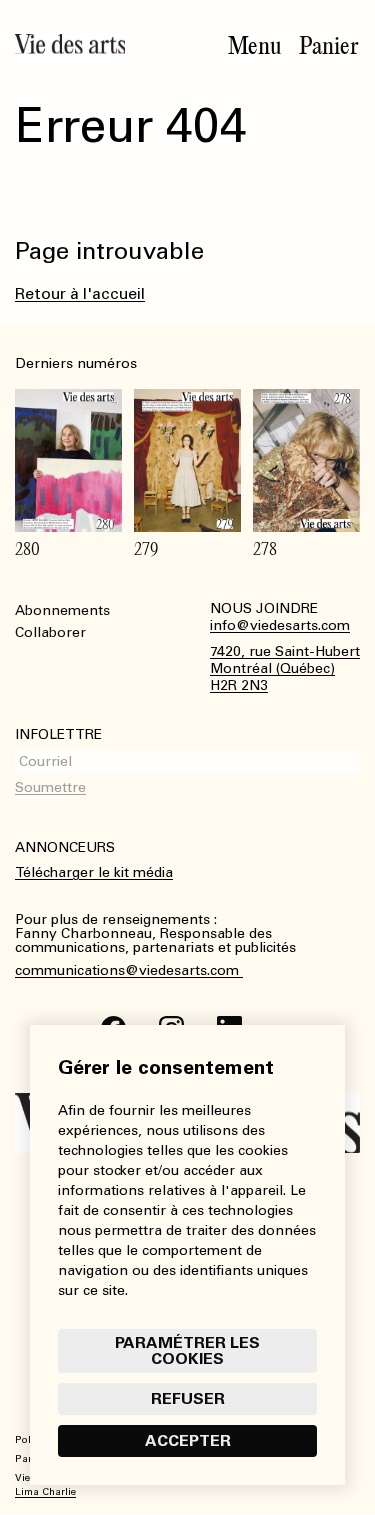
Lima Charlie (45, 1492)
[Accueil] (70, 44)
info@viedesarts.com (280, 626)
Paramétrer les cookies (187, 1350)
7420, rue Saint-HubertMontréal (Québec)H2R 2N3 (285, 669)
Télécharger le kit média (94, 872)
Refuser (188, 1398)
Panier (329, 46)
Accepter (188, 1440)
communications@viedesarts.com (129, 971)
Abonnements (62, 610)
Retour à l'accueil (80, 293)
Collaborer (50, 632)
